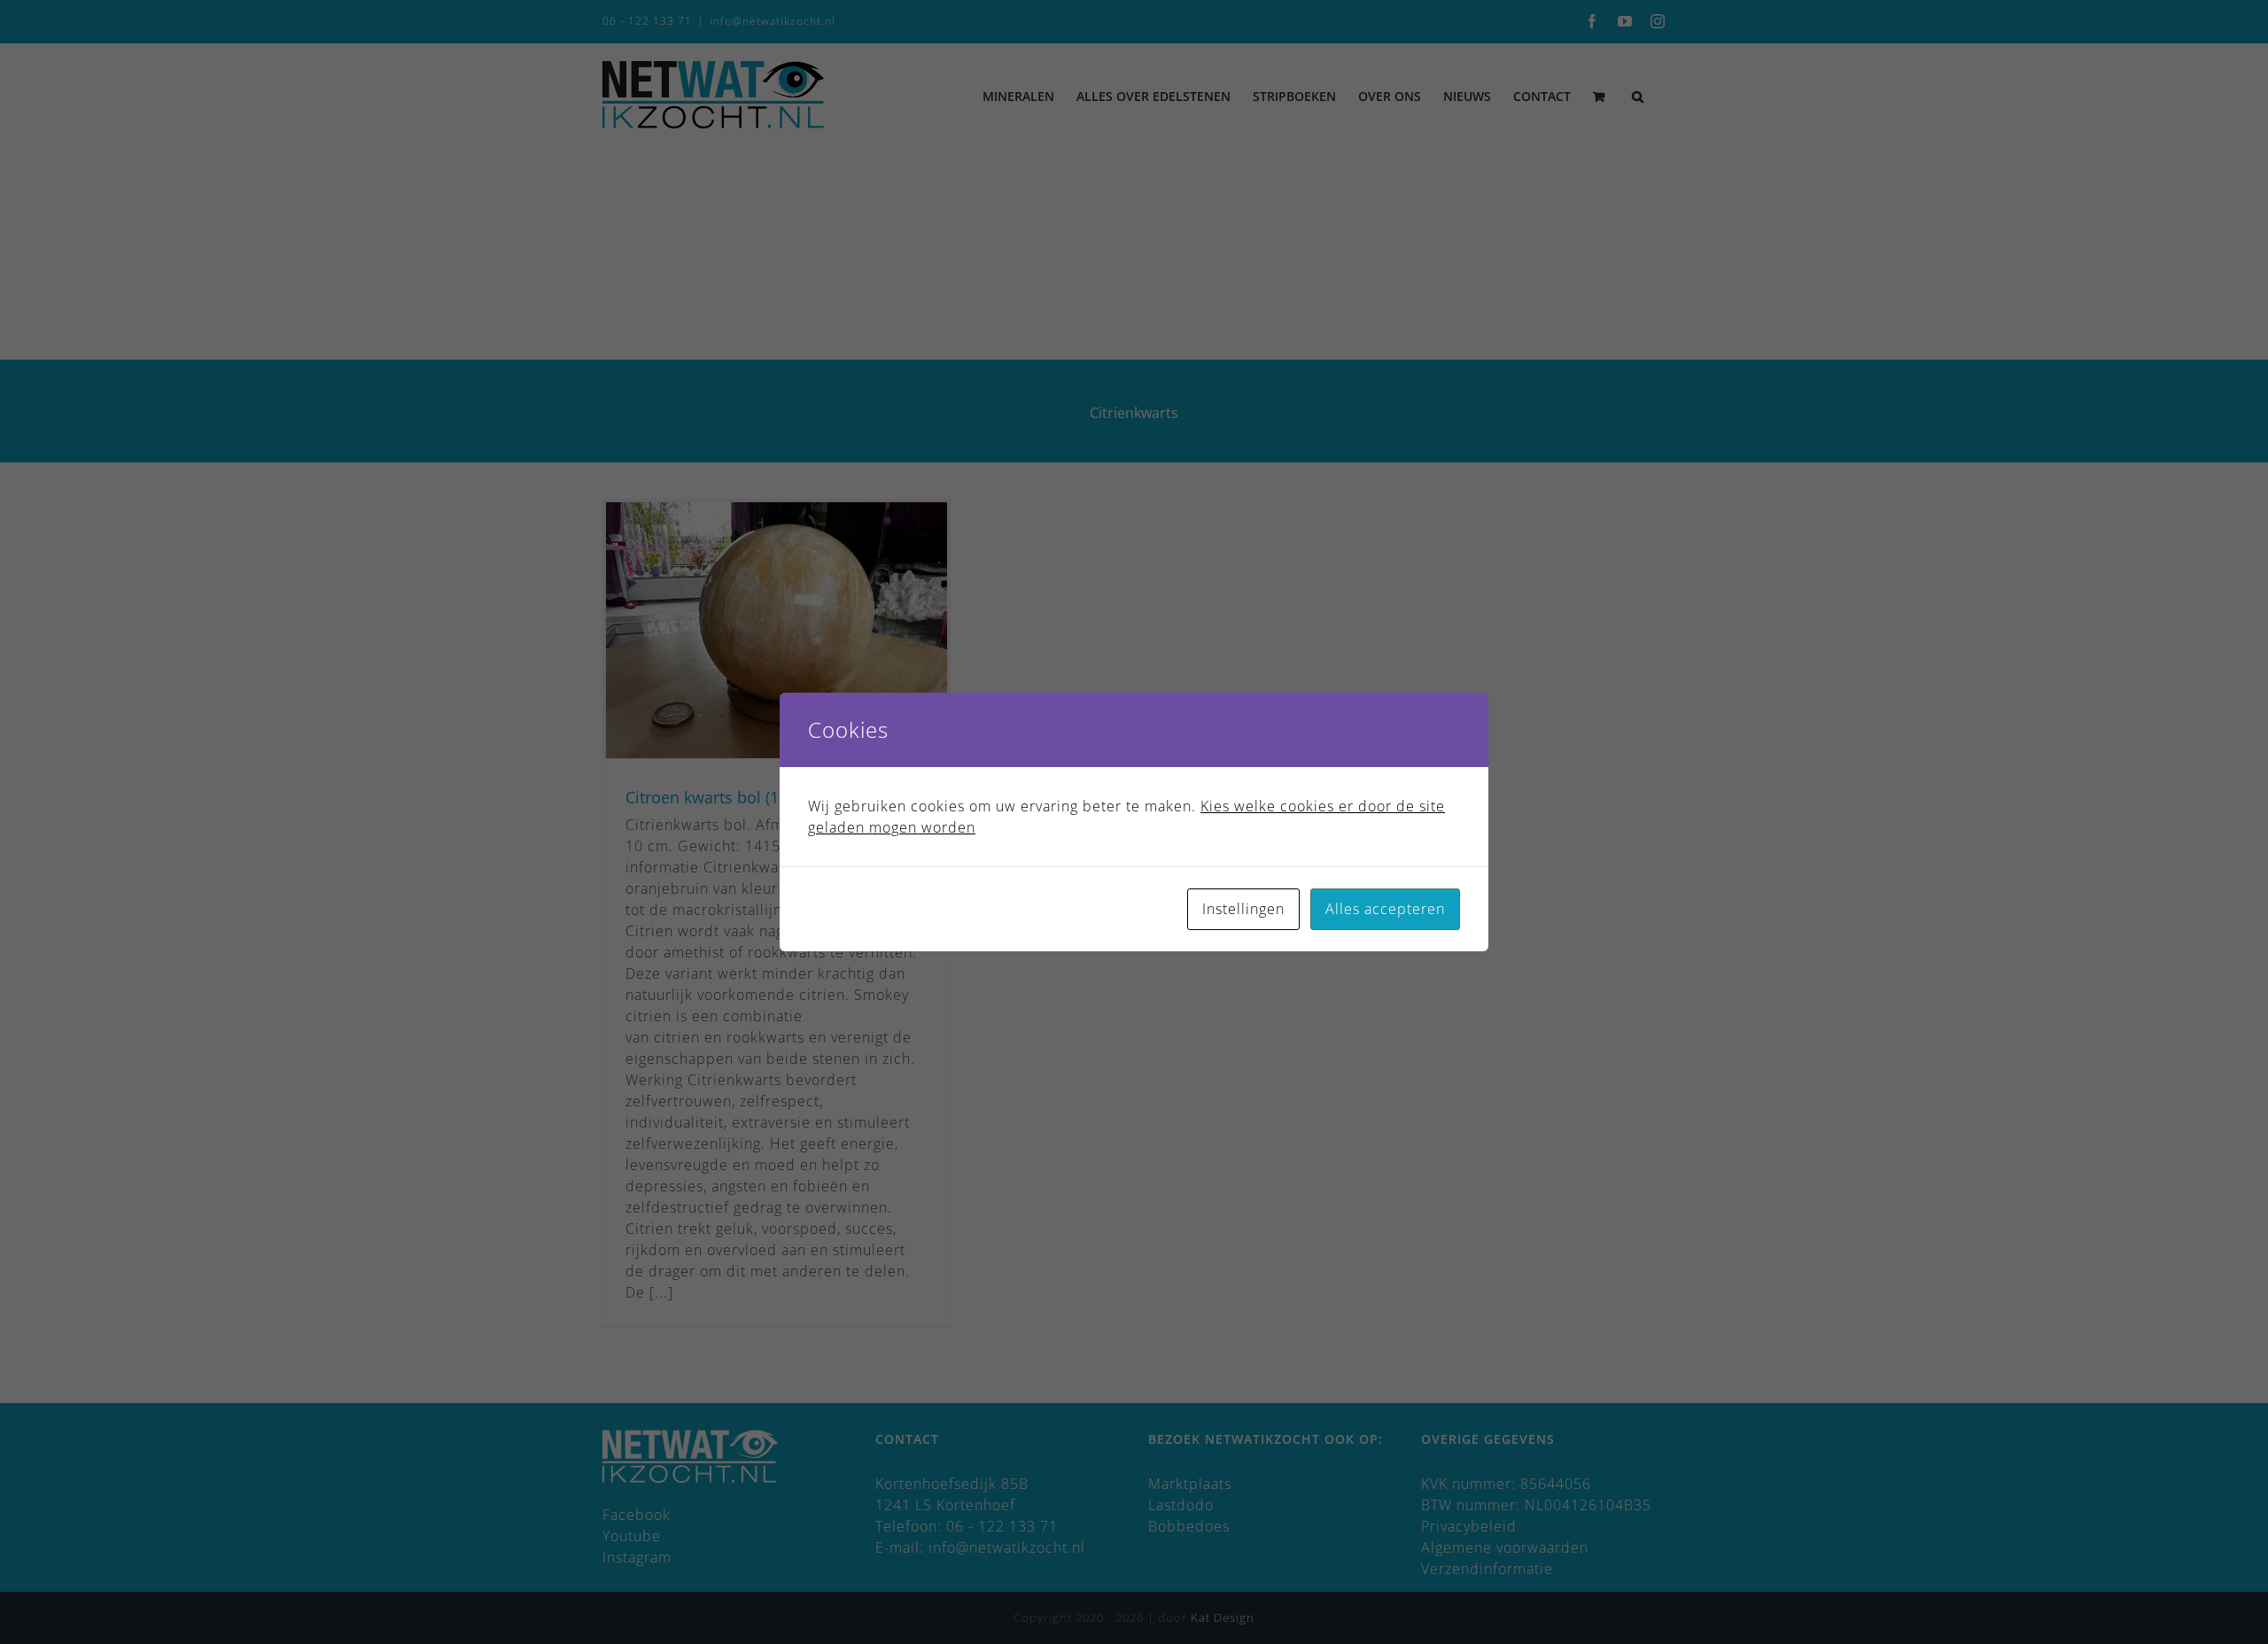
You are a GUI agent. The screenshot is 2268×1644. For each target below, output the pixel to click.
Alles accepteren (1385, 909)
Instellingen (1243, 909)
